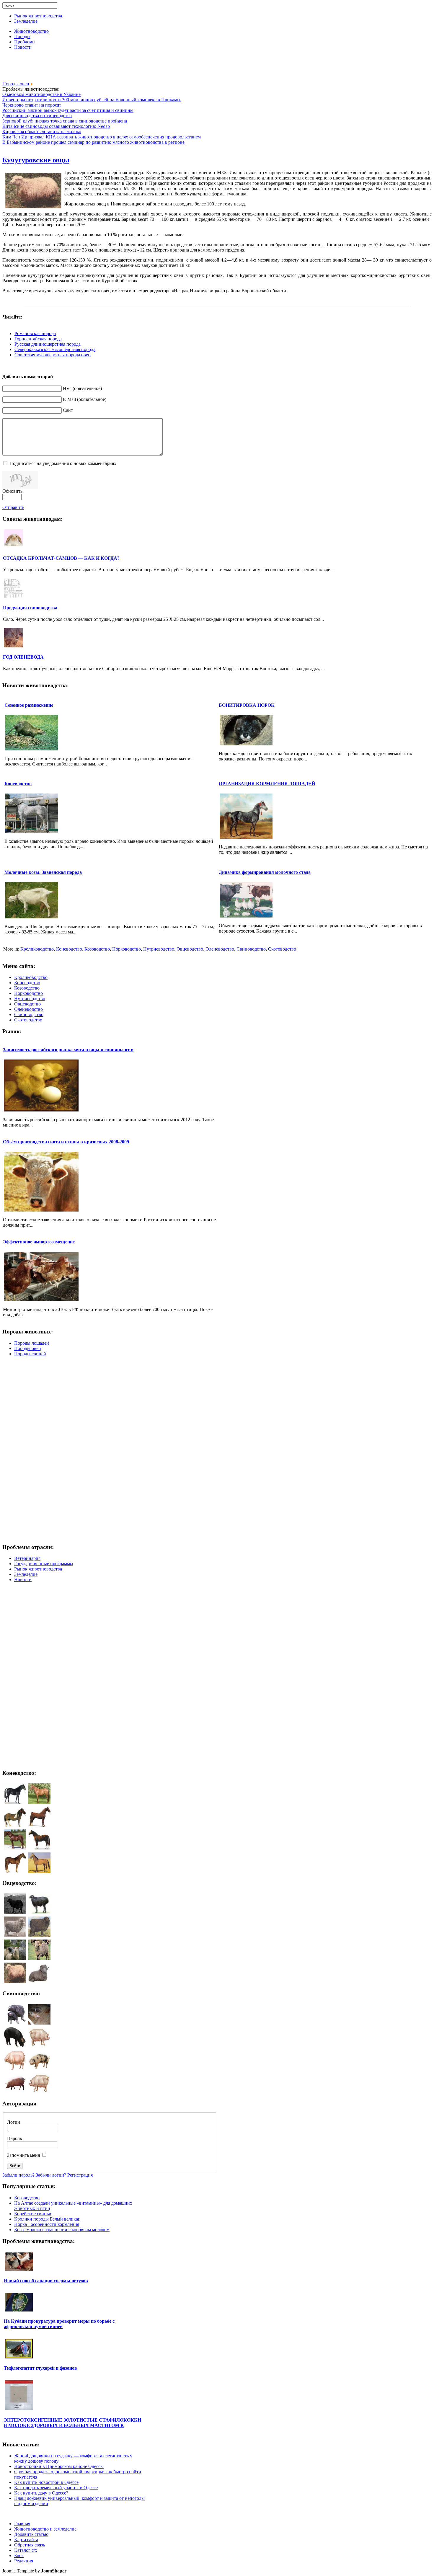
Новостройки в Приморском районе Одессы (59, 2466)
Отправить (13, 507)
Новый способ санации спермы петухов (46, 2281)
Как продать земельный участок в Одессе (56, 2488)
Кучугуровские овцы (36, 160)
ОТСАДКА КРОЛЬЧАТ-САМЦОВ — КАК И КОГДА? (61, 558)
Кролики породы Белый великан (47, 2219)
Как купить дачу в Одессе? (41, 2493)
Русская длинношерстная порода (48, 344)
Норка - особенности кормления (47, 2224)
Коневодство (18, 784)
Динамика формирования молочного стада (265, 872)
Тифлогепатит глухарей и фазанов (40, 2368)
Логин (14, 2122)
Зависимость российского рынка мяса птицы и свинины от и (68, 1050)
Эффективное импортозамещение (39, 1242)
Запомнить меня (23, 2155)
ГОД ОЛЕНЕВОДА (23, 657)
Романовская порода (35, 333)
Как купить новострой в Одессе (46, 2482)
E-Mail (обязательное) (85, 399)
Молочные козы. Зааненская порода (43, 872)
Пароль (14, 2138)
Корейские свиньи (33, 2214)
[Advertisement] (217, 68)
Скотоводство (282, 949)
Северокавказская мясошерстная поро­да (55, 349)
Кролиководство (37, 949)
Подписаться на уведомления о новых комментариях (63, 463)
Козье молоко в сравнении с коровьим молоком (62, 2230)
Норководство (127, 949)
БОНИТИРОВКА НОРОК (247, 705)
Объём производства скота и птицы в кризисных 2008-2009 (66, 1142)
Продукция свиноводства (30, 608)
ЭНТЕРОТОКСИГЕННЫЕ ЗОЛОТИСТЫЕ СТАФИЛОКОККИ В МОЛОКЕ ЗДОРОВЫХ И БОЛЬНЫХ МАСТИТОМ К (72, 2423)
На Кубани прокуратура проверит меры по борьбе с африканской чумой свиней (59, 2324)
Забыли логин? (51, 2175)
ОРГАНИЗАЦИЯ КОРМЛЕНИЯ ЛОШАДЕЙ (267, 784)
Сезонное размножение (29, 705)
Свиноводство (251, 949)
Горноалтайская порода (38, 339)
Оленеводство (220, 949)
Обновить (12, 491)
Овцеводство (190, 949)
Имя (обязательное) (82, 388)
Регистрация (80, 2175)
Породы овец (16, 84)
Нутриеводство (159, 949)
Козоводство (97, 949)
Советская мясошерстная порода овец (53, 355)
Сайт (68, 410)
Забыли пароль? (18, 2175)
